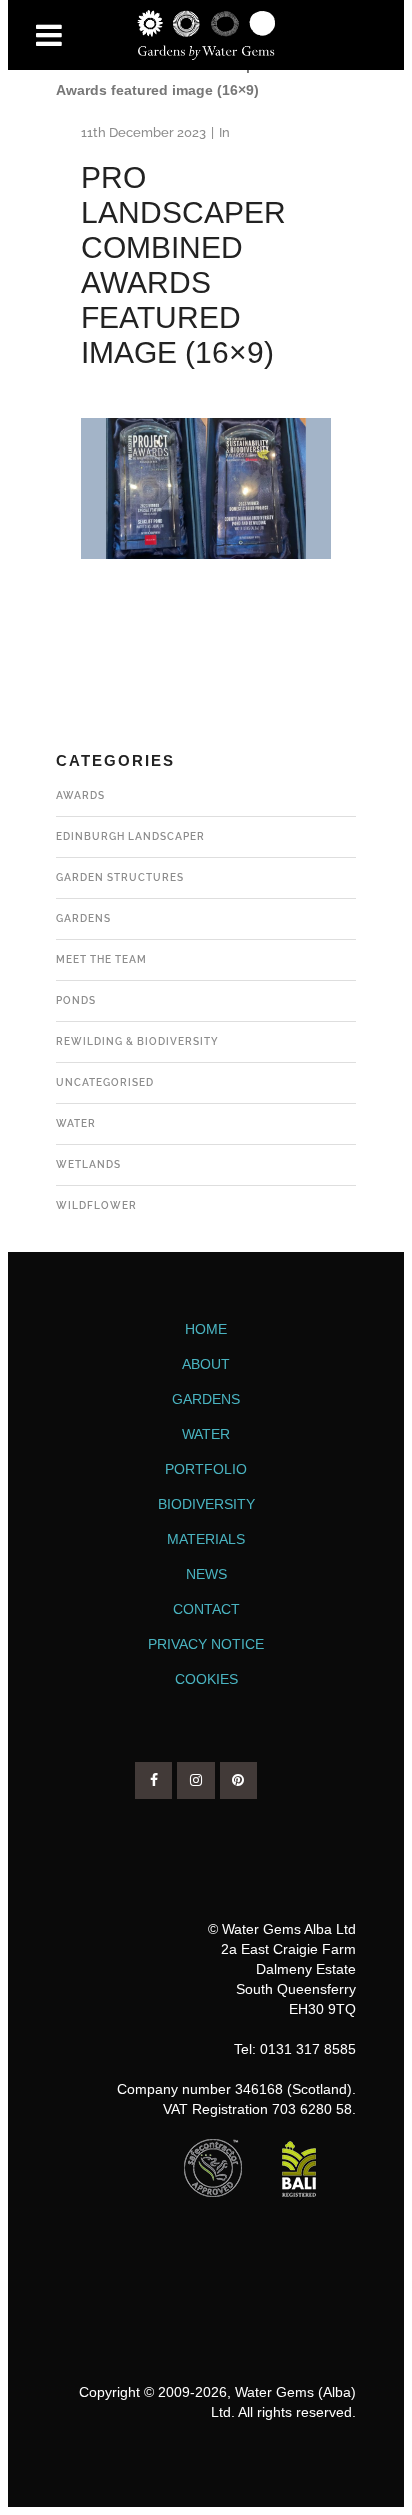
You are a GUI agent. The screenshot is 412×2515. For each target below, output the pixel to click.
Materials (206, 1539)
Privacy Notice (206, 1644)
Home (206, 1329)
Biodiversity (206, 1504)
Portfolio (206, 1469)
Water (76, 1123)
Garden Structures (120, 877)
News (206, 1574)
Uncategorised (105, 1082)
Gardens (83, 918)
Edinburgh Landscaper (130, 836)
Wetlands (88, 1164)
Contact (206, 1609)
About (206, 1364)
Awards (80, 795)
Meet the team (101, 959)
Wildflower (96, 1205)
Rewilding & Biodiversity (137, 1041)
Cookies (206, 1679)
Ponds (76, 1000)
